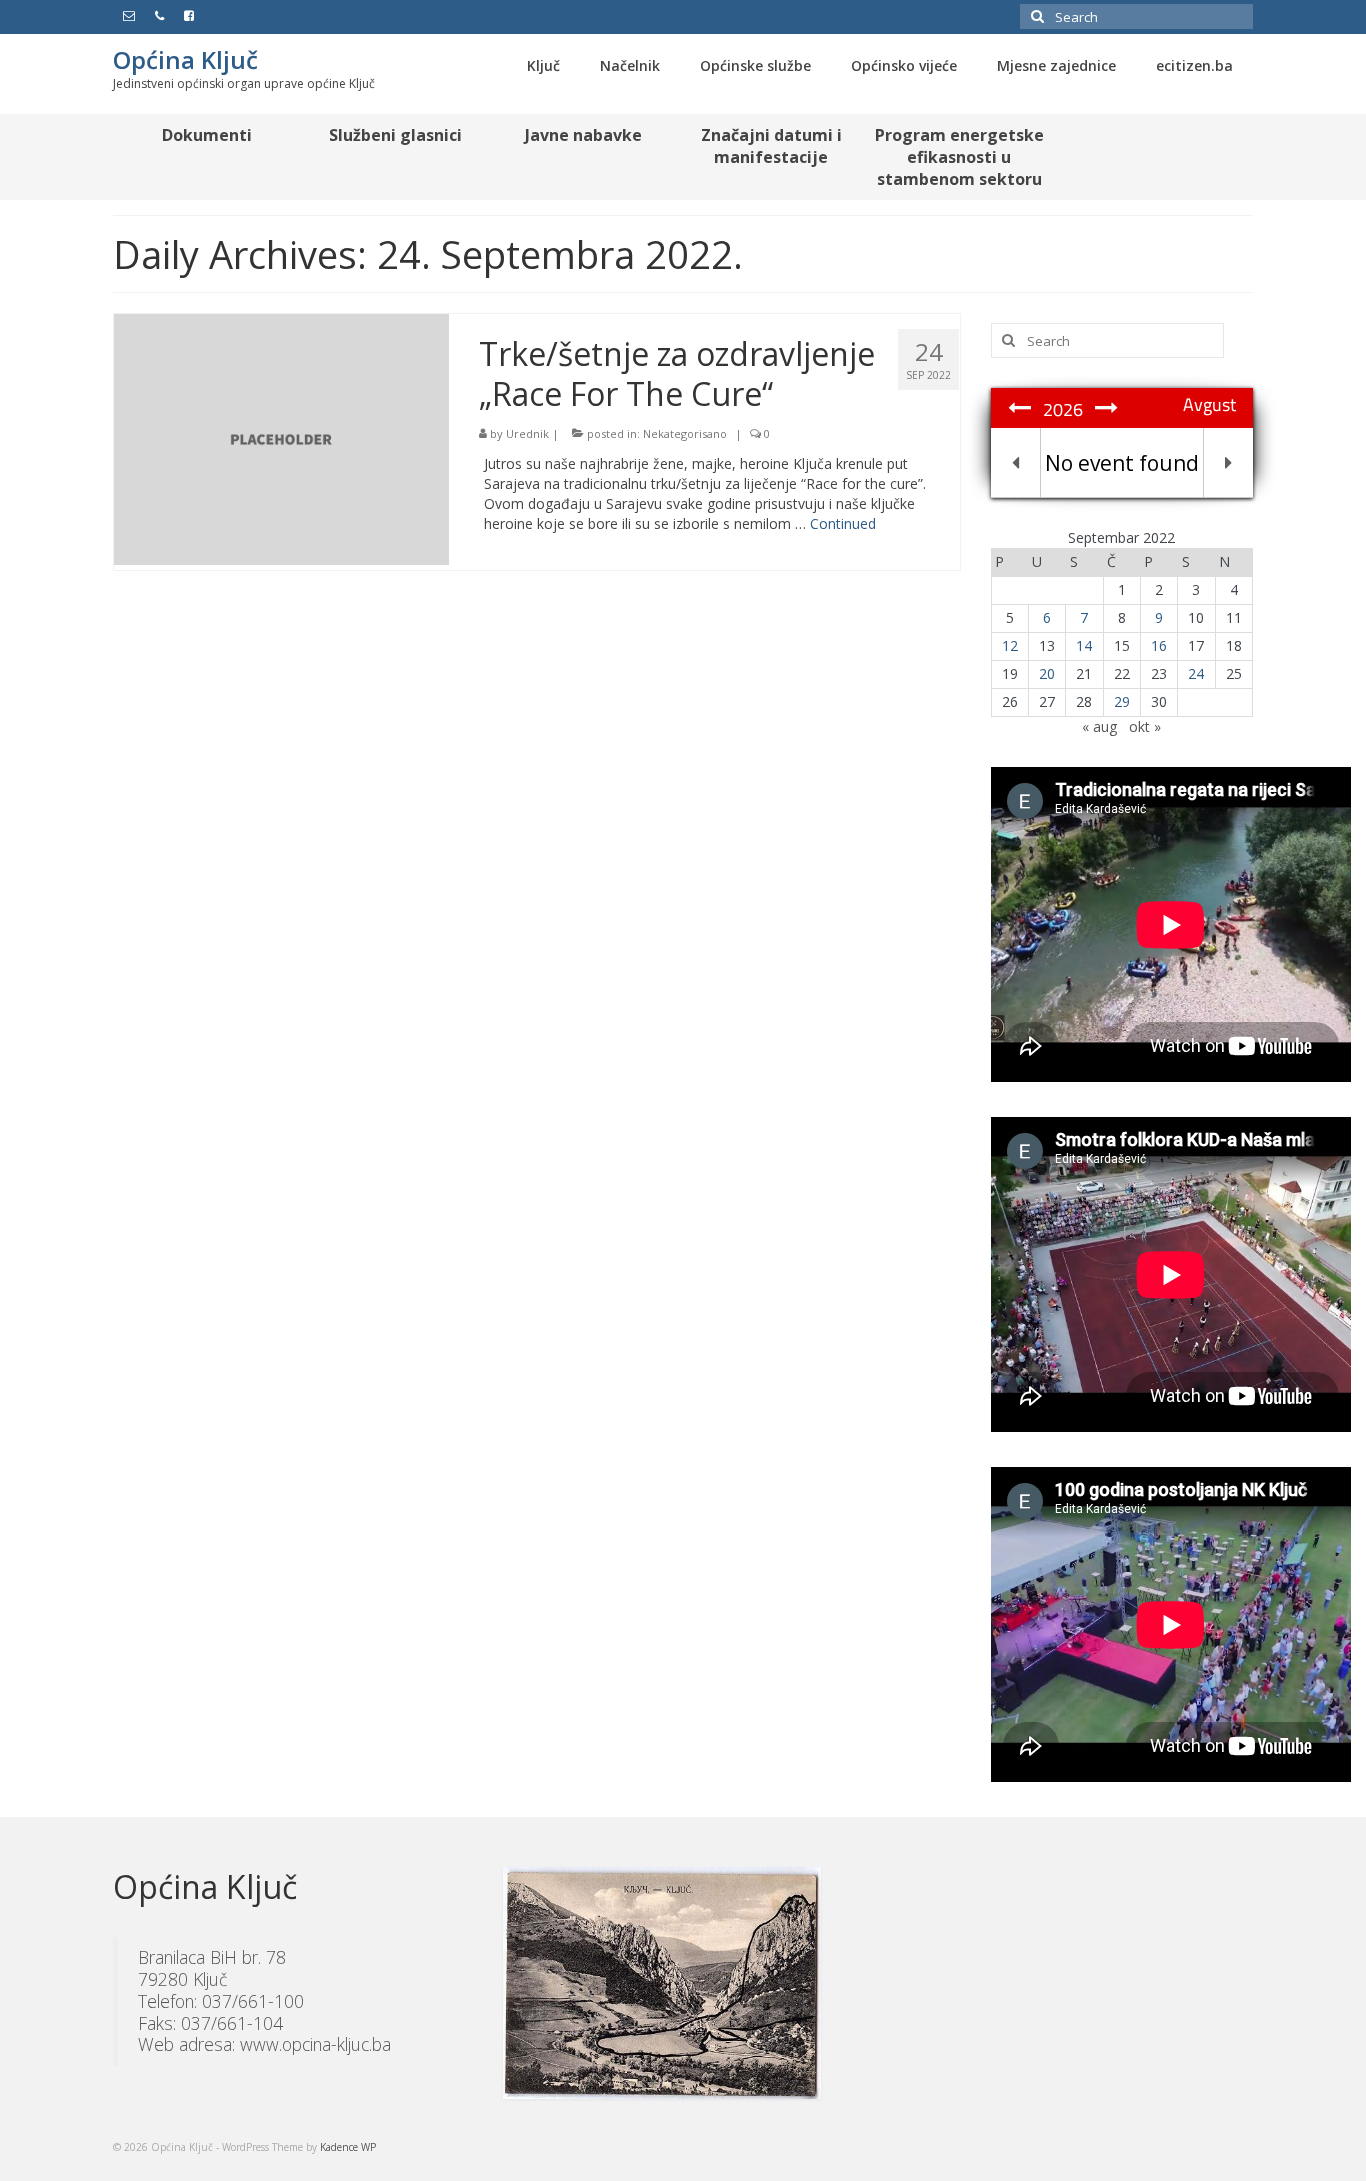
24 (1196, 673)
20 (1047, 673)
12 (1010, 645)
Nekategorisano (685, 433)
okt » (1145, 726)
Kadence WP (348, 2147)
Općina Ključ (185, 59)
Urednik (527, 433)
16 (1159, 645)
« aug (1099, 726)
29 (1122, 701)
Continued (843, 523)
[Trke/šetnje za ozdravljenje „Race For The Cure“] (281, 437)
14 (1084, 645)
